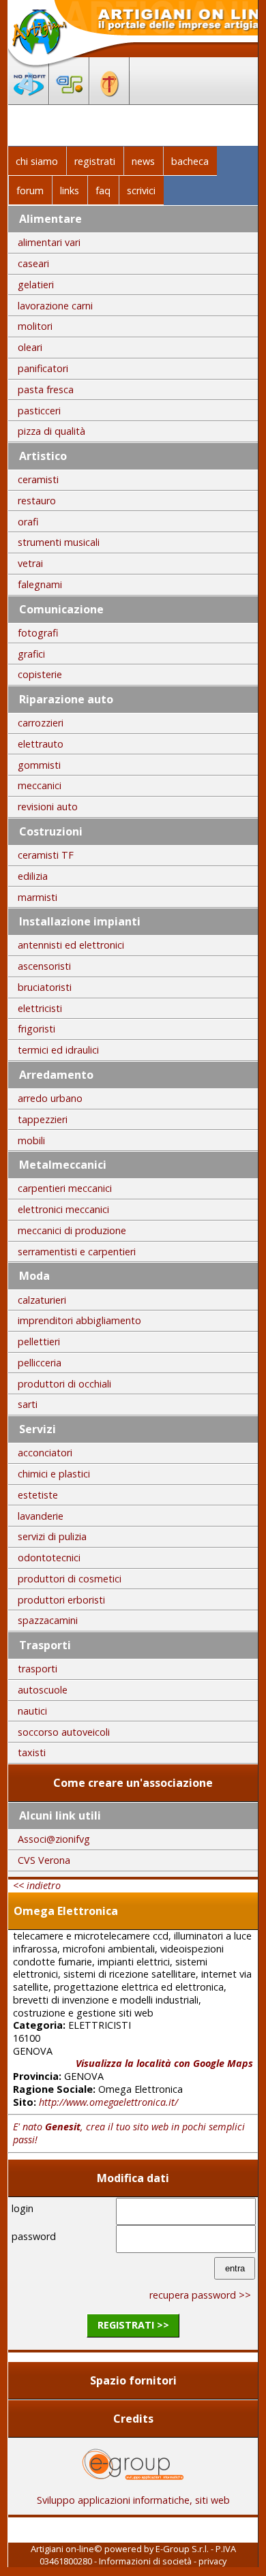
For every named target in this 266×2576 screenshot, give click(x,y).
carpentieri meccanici (65, 1188)
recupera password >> (200, 2295)
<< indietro (37, 1885)
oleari (30, 347)
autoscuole (43, 1690)
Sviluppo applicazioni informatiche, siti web (133, 2500)
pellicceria (40, 1363)
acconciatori (45, 1453)
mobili (31, 1140)
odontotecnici (49, 1558)
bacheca (190, 161)
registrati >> (133, 2325)
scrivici (141, 190)
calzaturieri (42, 1300)
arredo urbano (50, 1098)
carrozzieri (41, 723)
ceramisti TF (46, 855)
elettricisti (40, 1008)
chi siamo (37, 161)
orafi (28, 522)
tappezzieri (43, 1119)
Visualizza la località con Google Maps (164, 2063)
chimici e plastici (54, 1474)
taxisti (32, 1752)
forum (30, 190)
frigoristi (36, 1029)
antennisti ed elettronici (71, 945)
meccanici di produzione (72, 1230)
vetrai (30, 563)
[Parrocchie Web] (109, 100)
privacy (212, 2561)
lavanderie (41, 1516)
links (70, 190)
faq (103, 190)
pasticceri (39, 411)
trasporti (38, 1669)
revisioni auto (48, 807)
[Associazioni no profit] (29, 100)
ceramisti (38, 479)
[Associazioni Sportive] (69, 100)
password (34, 2236)
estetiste (38, 1495)
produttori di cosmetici (70, 1579)
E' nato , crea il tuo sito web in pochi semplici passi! (129, 2133)
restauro (37, 501)
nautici (32, 1711)
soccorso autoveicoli (64, 1732)
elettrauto (41, 744)
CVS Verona (44, 1860)
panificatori (43, 368)
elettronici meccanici (63, 1209)
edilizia (33, 876)
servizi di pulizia (52, 1536)
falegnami (40, 584)
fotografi (38, 633)
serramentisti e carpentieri (77, 1252)
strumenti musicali (59, 542)
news (143, 161)
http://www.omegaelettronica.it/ (108, 2102)
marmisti (38, 897)
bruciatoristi (45, 987)
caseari (33, 263)
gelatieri (36, 285)
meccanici (40, 785)
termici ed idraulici (58, 1050)
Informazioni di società (145, 2561)
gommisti (39, 765)
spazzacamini (48, 1620)
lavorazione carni (55, 306)
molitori (35, 326)
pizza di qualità (51, 431)
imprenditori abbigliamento (79, 1320)
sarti (28, 1404)
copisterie (40, 674)
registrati (95, 161)
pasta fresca (46, 389)
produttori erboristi (61, 1600)
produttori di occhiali (64, 1384)
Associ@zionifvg (54, 1839)
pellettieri (39, 1341)
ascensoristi (44, 966)
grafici (31, 654)
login (23, 2208)
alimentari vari (49, 242)
